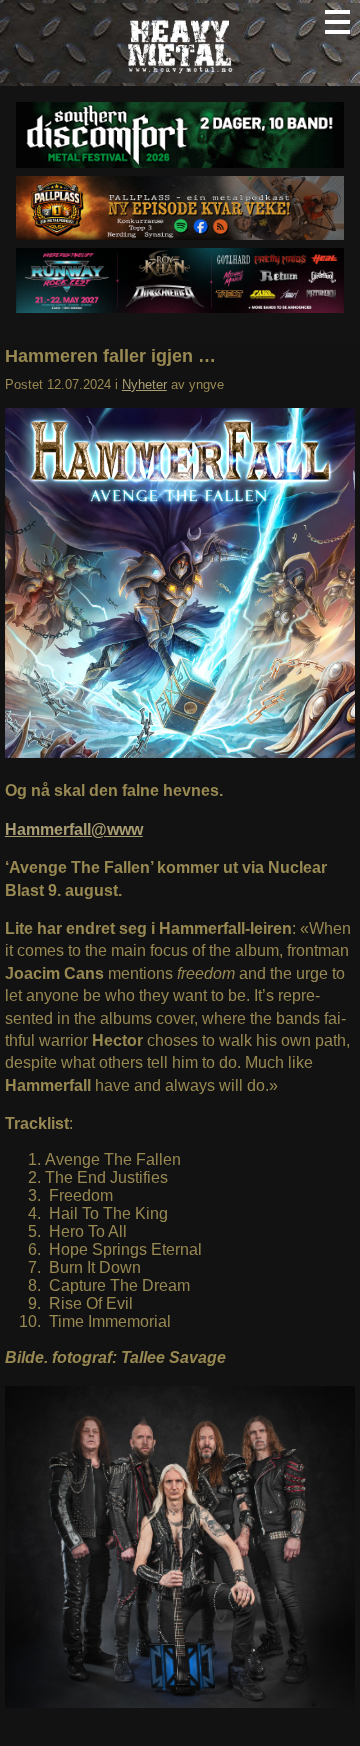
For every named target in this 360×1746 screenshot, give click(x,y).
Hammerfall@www (74, 829)
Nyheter (144, 384)
